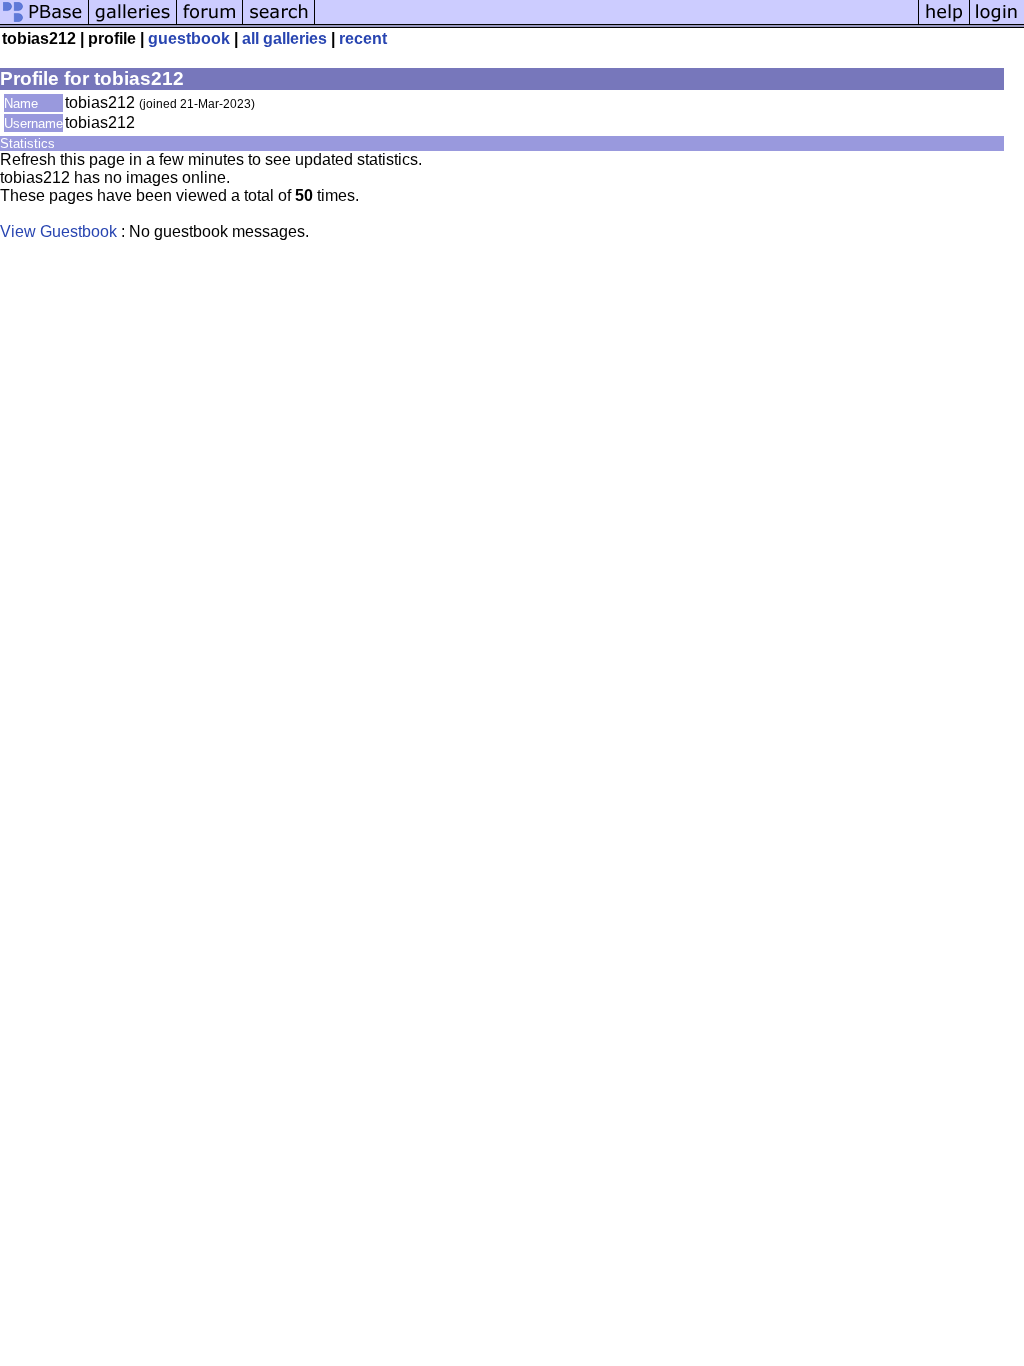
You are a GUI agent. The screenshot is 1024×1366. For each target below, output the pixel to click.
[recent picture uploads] (133, 22)
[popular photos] (616, 22)
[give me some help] (944, 22)
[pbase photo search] (279, 22)
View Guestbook (58, 231)
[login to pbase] (997, 22)
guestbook (189, 38)
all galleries (284, 38)
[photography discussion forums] (210, 22)
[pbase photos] (44, 22)
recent (363, 38)
